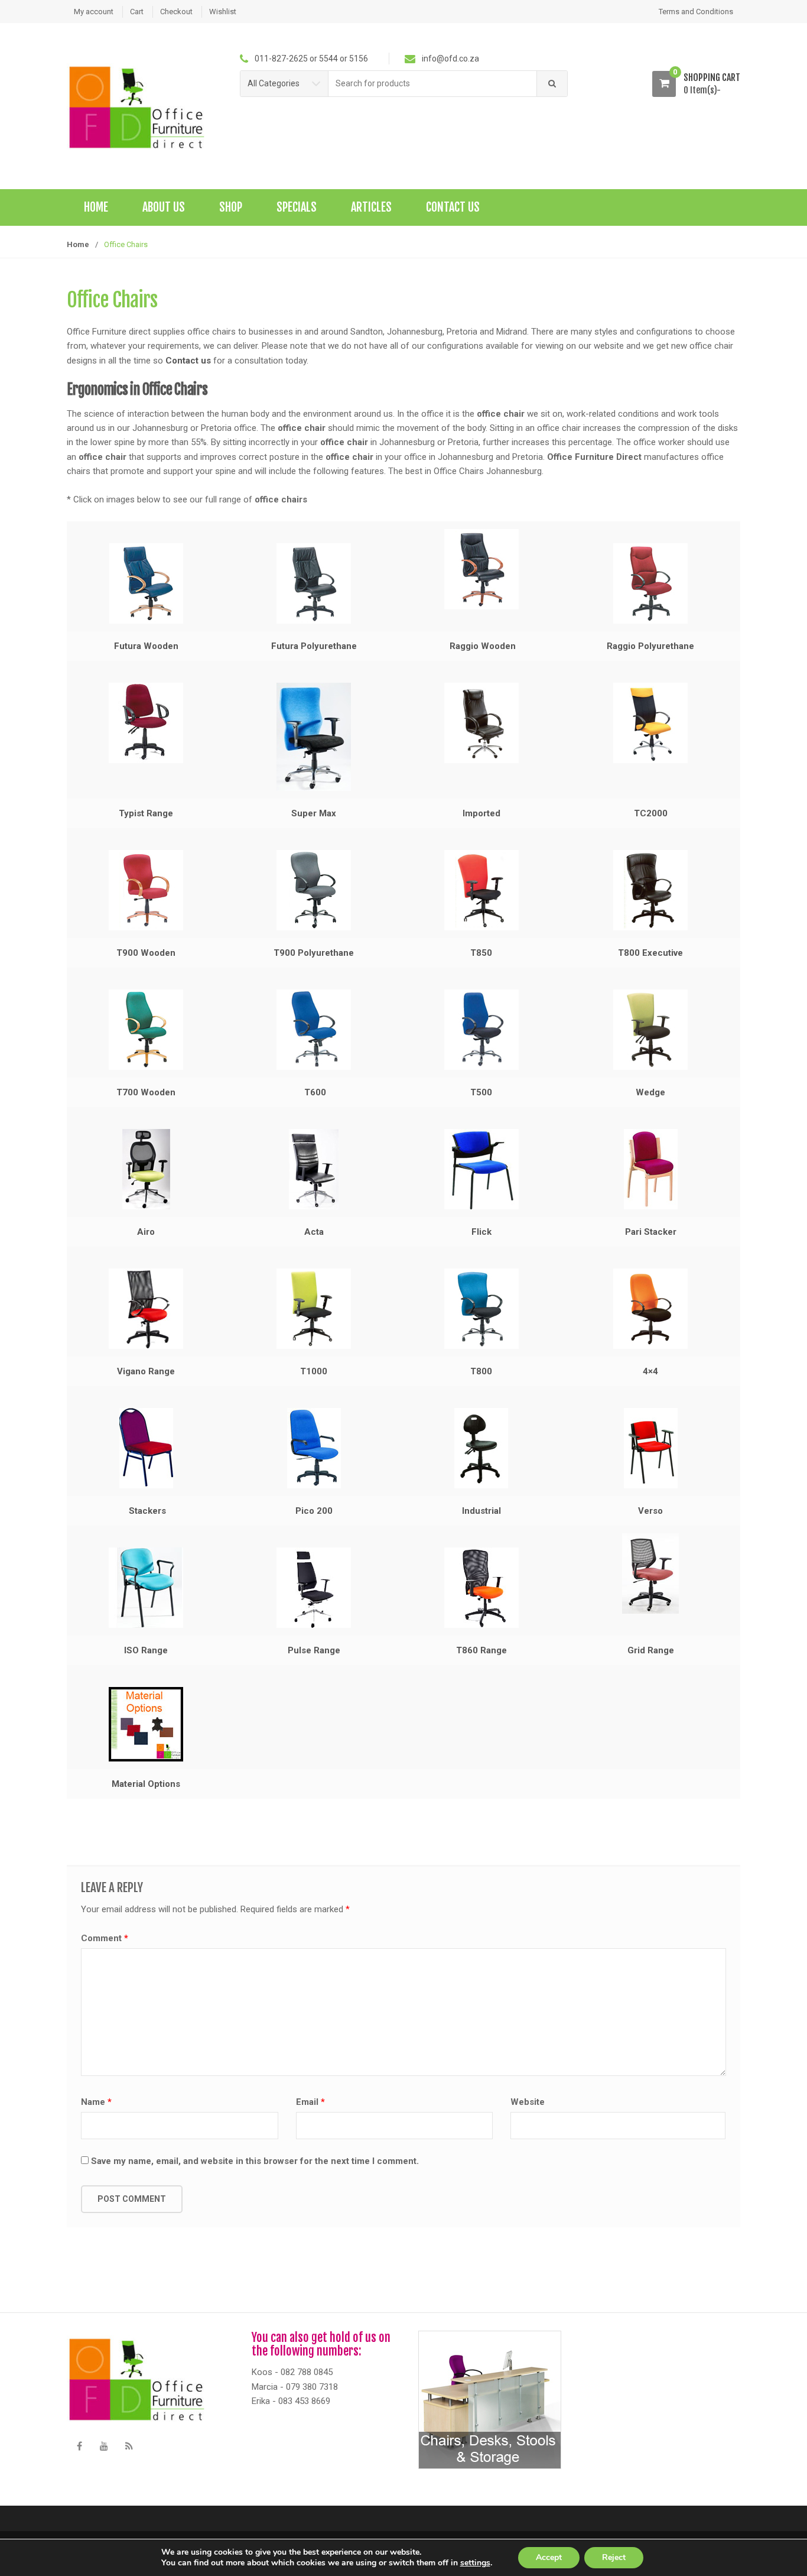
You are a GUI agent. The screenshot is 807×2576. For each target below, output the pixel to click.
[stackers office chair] (146, 1448)
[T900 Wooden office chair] (146, 890)
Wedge (650, 1092)
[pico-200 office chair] (313, 1448)
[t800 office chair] (481, 1309)
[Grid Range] (650, 1573)
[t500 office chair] (481, 1030)
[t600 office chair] (313, 1030)
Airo (146, 1232)
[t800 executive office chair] (650, 890)
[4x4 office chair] (650, 1309)
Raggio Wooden (483, 646)
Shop (231, 207)
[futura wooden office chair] (146, 583)
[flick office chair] (481, 1169)
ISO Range (146, 1650)
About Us (164, 207)
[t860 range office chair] (481, 1588)
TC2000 (651, 813)
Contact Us (453, 207)
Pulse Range (314, 1650)
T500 (481, 1092)
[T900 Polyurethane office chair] (313, 890)
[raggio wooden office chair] (481, 569)
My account (94, 12)
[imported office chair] (481, 723)
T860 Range (481, 1650)
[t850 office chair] (481, 890)
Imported (481, 813)
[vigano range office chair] (146, 1309)
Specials (297, 207)
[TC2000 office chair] (650, 723)
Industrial (481, 1511)
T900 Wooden (146, 953)
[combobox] (433, 84)
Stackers (147, 1511)
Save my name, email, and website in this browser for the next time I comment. (255, 2161)
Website (528, 2102)
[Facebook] (79, 2447)
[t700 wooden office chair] (146, 1030)
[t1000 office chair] (313, 1309)
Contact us (188, 361)
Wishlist (223, 12)
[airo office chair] (146, 1169)
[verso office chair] (650, 1448)
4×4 (650, 1371)
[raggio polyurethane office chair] (650, 583)
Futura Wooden (146, 646)
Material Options (146, 1784)
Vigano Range (146, 1371)
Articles (371, 207)
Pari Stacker (651, 1232)
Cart (137, 12)
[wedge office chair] (650, 1030)
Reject (614, 2557)
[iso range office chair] (146, 1588)
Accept (549, 2557)
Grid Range (651, 1650)
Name (96, 2102)
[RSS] (129, 2447)
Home (96, 207)
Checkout (176, 12)
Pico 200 (314, 1511)
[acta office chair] (313, 1169)
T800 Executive (650, 953)
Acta (314, 1232)
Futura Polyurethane (314, 646)
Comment (105, 1938)
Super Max (314, 813)
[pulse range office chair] (313, 1588)
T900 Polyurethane (314, 953)
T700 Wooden (146, 1092)
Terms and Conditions (696, 12)
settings (475, 2563)
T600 (315, 1092)
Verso (650, 1511)
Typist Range (146, 813)
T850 (481, 953)
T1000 (314, 1371)
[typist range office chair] (146, 723)
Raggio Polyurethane (650, 646)
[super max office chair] (313, 737)
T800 (481, 1371)
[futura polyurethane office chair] (313, 583)
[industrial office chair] (481, 1448)
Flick (481, 1232)
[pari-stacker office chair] (650, 1169)
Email (310, 2102)
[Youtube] (104, 2447)
